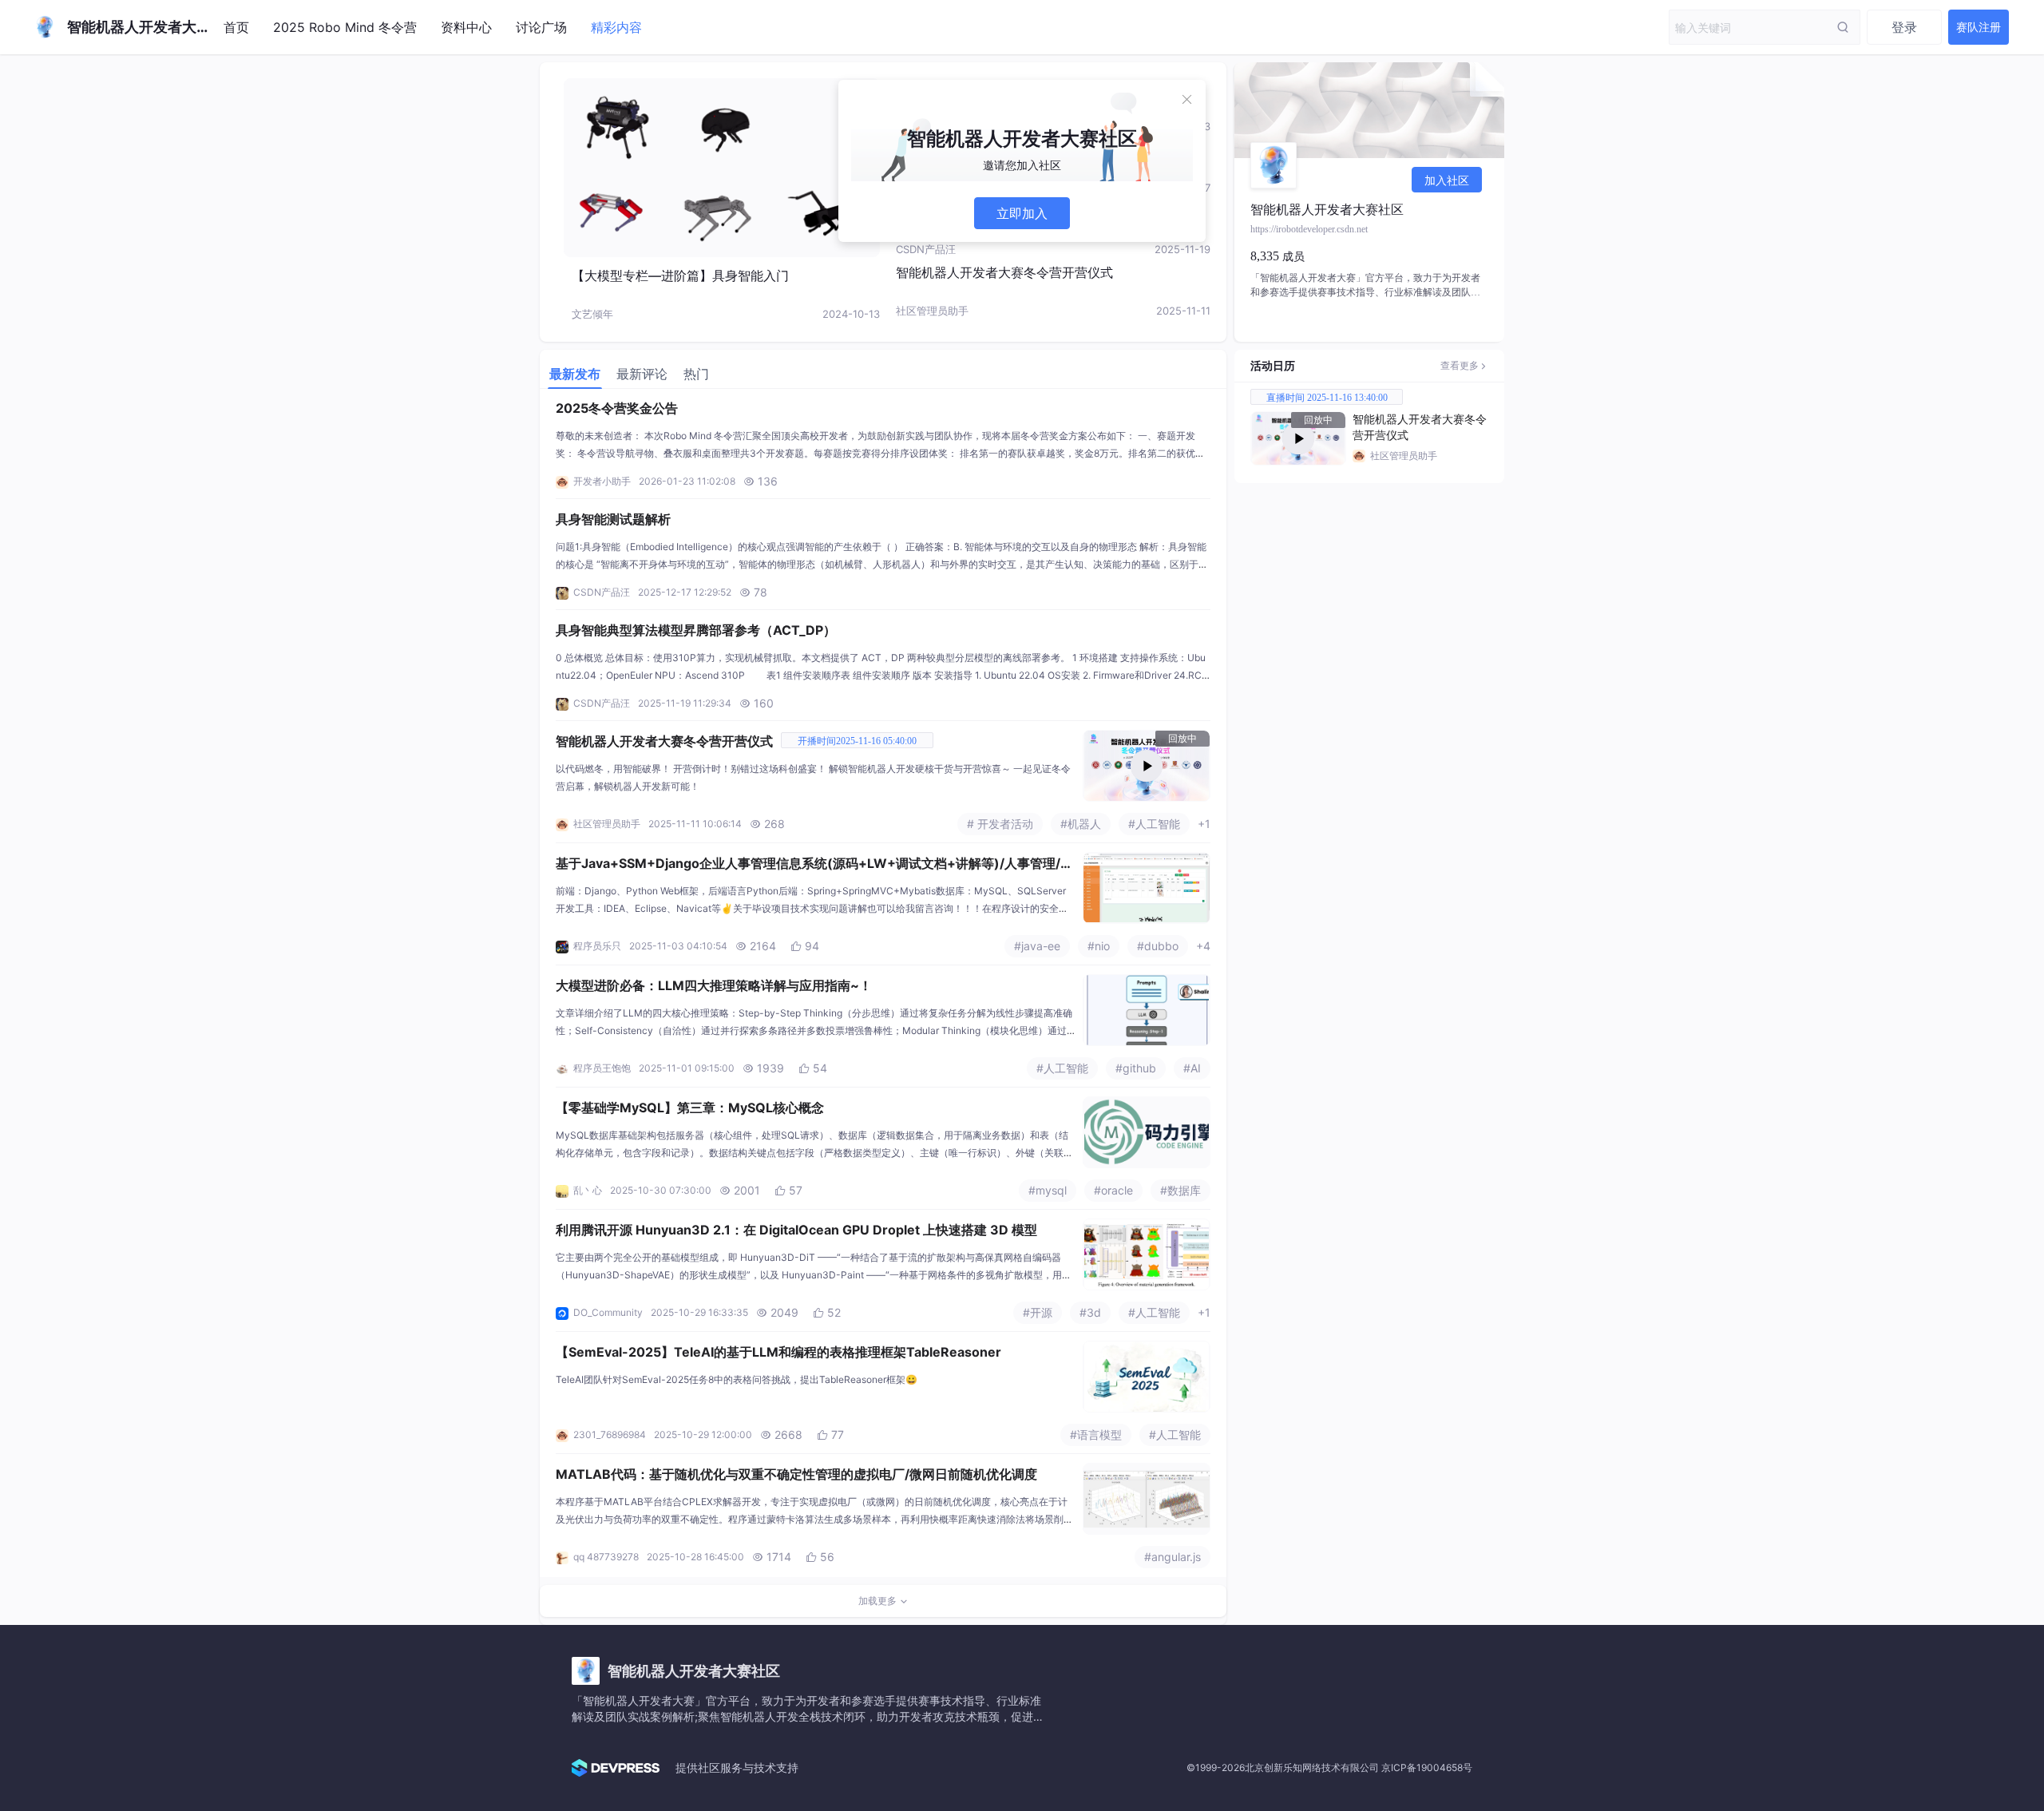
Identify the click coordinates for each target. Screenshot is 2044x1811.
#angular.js (1173, 1557)
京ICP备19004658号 (1427, 1767)
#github (1136, 1068)
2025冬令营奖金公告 (617, 408)
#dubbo (1158, 946)
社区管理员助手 (932, 311)
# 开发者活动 (1000, 824)
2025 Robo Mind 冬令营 (345, 27)
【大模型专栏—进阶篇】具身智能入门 (680, 275)
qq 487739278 (606, 1557)
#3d (1090, 1312)
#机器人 (1081, 824)
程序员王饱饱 (602, 1068)
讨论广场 (541, 27)
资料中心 (466, 27)
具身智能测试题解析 (613, 519)
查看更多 (1460, 365)
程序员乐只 (597, 946)
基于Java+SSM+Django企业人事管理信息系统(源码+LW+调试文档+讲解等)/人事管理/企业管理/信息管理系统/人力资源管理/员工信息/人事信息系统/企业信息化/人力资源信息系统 (814, 865)
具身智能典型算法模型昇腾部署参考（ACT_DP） (696, 630)
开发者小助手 (602, 481)
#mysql (1048, 1190)
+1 (1204, 824)
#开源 (1038, 1312)
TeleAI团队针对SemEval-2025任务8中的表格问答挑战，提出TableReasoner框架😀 (737, 1379)
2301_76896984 (610, 1435)
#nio (1099, 946)
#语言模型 (1096, 1435)
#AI (1192, 1068)
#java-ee (1037, 946)
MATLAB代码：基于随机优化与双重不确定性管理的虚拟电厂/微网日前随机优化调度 (796, 1474)
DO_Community (608, 1312)
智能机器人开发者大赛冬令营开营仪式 (1004, 272)
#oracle (1113, 1190)
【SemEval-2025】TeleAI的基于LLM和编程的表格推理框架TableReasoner (778, 1352)
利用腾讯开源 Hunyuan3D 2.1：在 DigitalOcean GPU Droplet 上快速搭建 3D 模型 (796, 1230)
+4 (1203, 946)
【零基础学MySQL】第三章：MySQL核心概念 (690, 1108)
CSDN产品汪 (926, 249)
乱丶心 (588, 1190)
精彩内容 (616, 27)
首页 (236, 27)
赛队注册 (1979, 27)
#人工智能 (1154, 824)
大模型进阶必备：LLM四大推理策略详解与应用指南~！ (714, 985)
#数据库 (1180, 1190)
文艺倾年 (592, 314)
